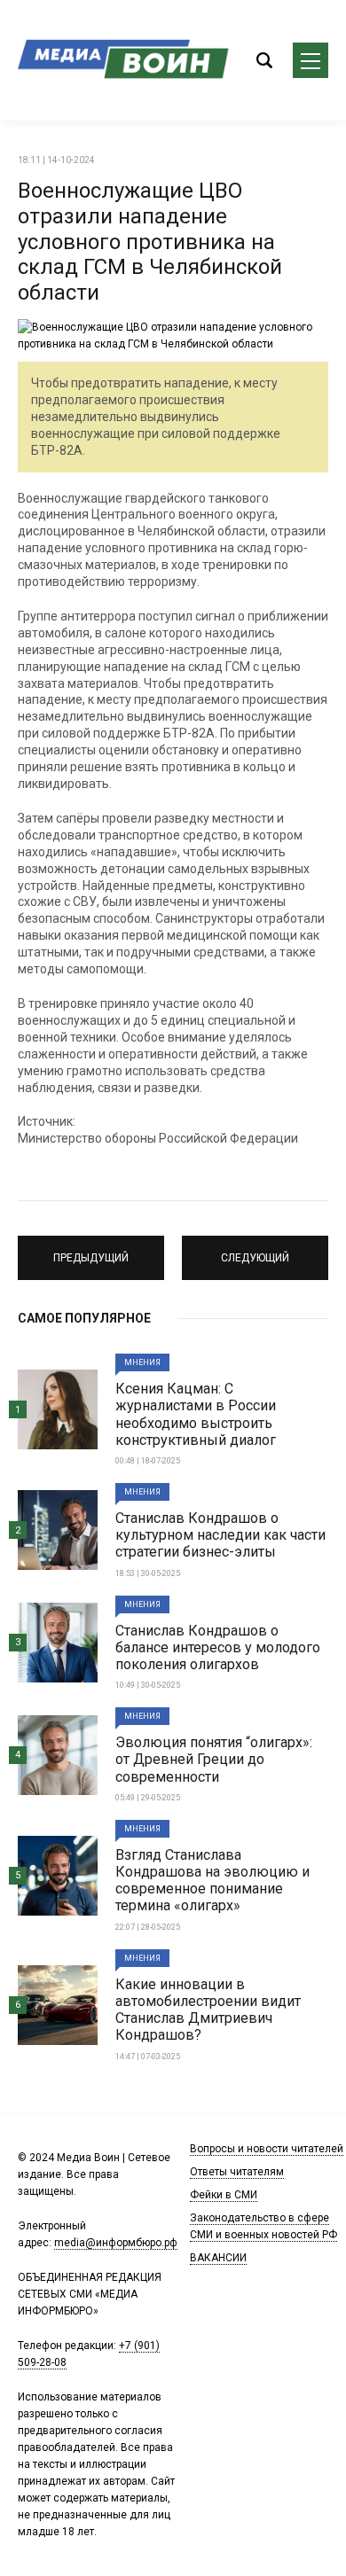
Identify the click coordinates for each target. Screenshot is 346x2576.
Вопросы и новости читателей (267, 2149)
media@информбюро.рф (116, 2243)
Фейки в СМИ (224, 2195)
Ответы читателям (237, 2172)
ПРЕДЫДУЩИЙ (91, 1250)
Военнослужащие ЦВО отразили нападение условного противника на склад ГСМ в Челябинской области (150, 242)
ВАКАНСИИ (218, 2258)
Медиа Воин (124, 60)
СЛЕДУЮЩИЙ (256, 1250)
